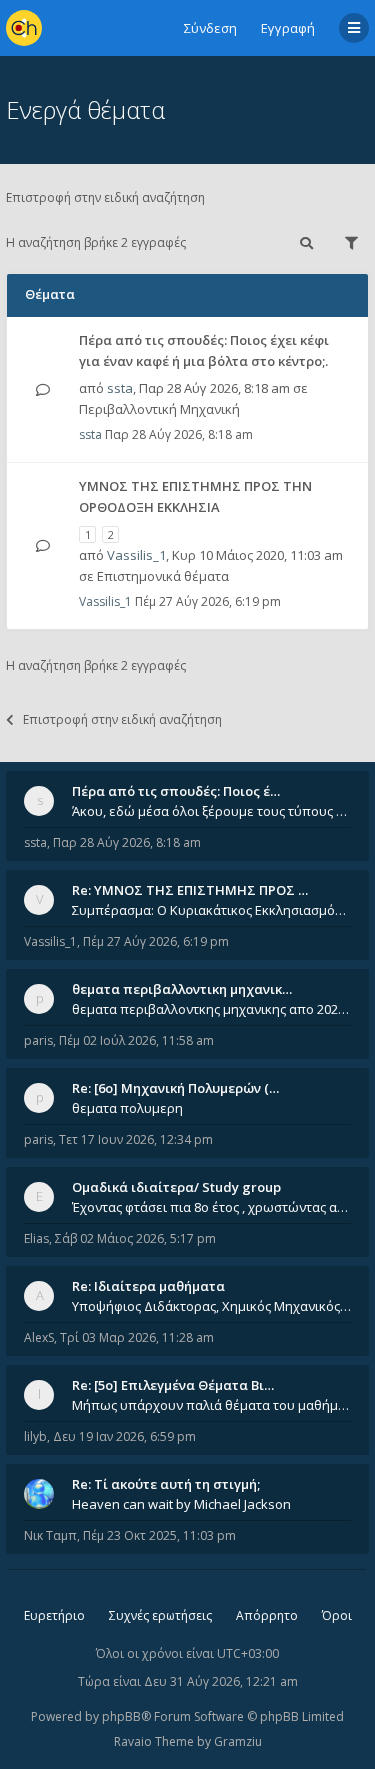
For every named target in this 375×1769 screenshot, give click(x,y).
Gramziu (238, 1741)
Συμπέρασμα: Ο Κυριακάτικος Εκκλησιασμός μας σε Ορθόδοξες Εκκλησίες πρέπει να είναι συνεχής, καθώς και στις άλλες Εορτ (211, 910)
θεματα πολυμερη (127, 1108)
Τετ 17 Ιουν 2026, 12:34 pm (136, 1139)
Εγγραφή (288, 28)
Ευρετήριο (54, 1615)
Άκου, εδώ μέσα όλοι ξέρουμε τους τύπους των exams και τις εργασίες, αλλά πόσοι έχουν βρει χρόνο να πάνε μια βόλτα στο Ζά (211, 811)
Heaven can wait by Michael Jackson (181, 1504)
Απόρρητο (267, 1615)
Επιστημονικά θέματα (163, 576)
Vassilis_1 (136, 555)
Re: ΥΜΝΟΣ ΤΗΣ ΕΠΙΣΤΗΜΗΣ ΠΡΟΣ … (190, 890)
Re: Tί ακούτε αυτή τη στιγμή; (166, 1484)
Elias (36, 1238)
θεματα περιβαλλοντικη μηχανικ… (182, 989)
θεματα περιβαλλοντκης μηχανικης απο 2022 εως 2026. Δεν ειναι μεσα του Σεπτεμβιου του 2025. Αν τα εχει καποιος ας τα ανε (211, 1009)
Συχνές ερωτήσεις (160, 1615)
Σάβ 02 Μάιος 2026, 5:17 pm (135, 1238)
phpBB (121, 1716)
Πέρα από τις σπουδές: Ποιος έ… (176, 791)
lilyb (35, 1436)
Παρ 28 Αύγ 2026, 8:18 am (127, 842)
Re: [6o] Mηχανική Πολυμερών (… (175, 1088)
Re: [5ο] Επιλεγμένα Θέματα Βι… (173, 1385)
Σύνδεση (210, 28)
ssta (120, 388)
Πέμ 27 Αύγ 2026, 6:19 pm (156, 941)
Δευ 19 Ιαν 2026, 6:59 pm (124, 1436)
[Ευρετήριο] (24, 28)
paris (38, 1040)
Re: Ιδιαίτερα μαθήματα (148, 1286)
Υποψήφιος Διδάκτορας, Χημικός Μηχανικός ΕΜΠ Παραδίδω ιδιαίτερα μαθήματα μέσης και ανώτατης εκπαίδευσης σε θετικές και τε (211, 1306)
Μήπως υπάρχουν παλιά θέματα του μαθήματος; (211, 1405)
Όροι (337, 1615)
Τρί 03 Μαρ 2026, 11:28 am (137, 1337)
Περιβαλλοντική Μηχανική (159, 409)
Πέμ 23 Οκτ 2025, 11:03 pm (159, 1535)
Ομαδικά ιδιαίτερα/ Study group (176, 1187)
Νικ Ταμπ (50, 1535)
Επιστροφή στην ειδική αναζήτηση (105, 197)
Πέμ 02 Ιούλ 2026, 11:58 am (136, 1040)
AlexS (39, 1337)
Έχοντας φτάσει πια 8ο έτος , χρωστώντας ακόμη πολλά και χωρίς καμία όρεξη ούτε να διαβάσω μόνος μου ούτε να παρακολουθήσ (211, 1207)
